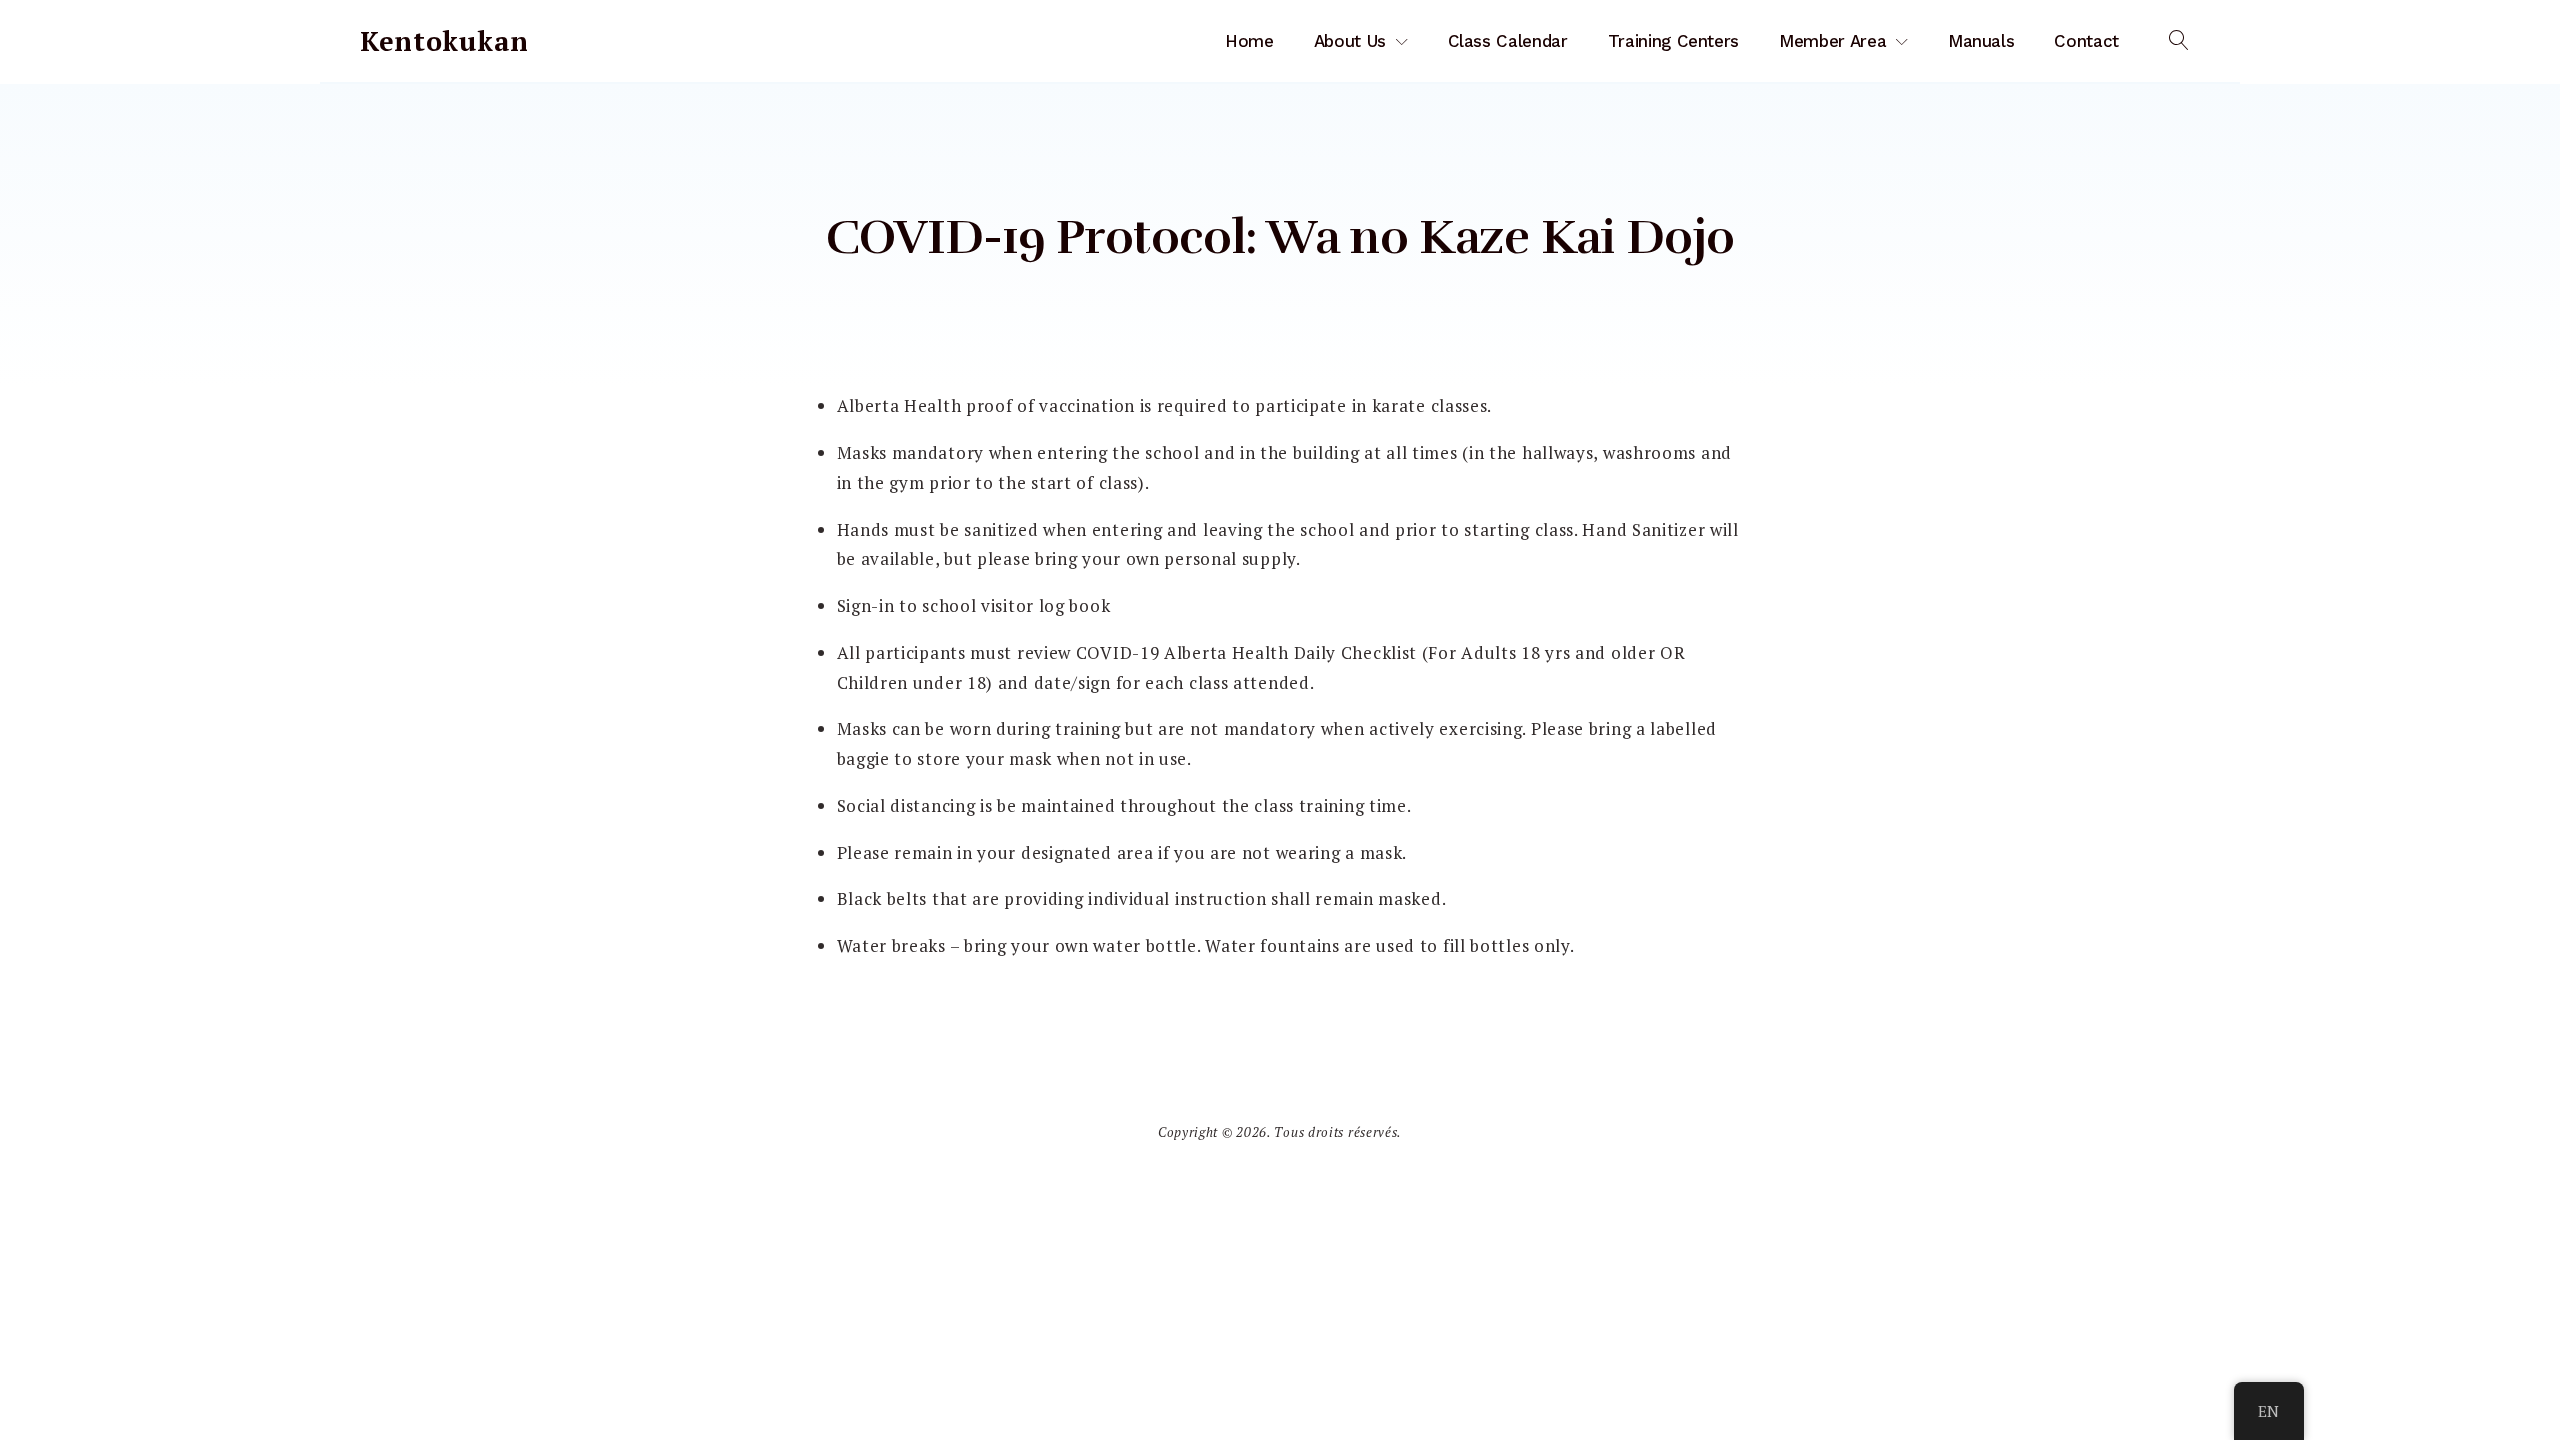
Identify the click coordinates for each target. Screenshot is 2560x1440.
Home (1249, 41)
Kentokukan (444, 41)
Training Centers (1673, 41)
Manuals (1981, 41)
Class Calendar (1508, 41)
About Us (1350, 41)
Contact (2086, 41)
